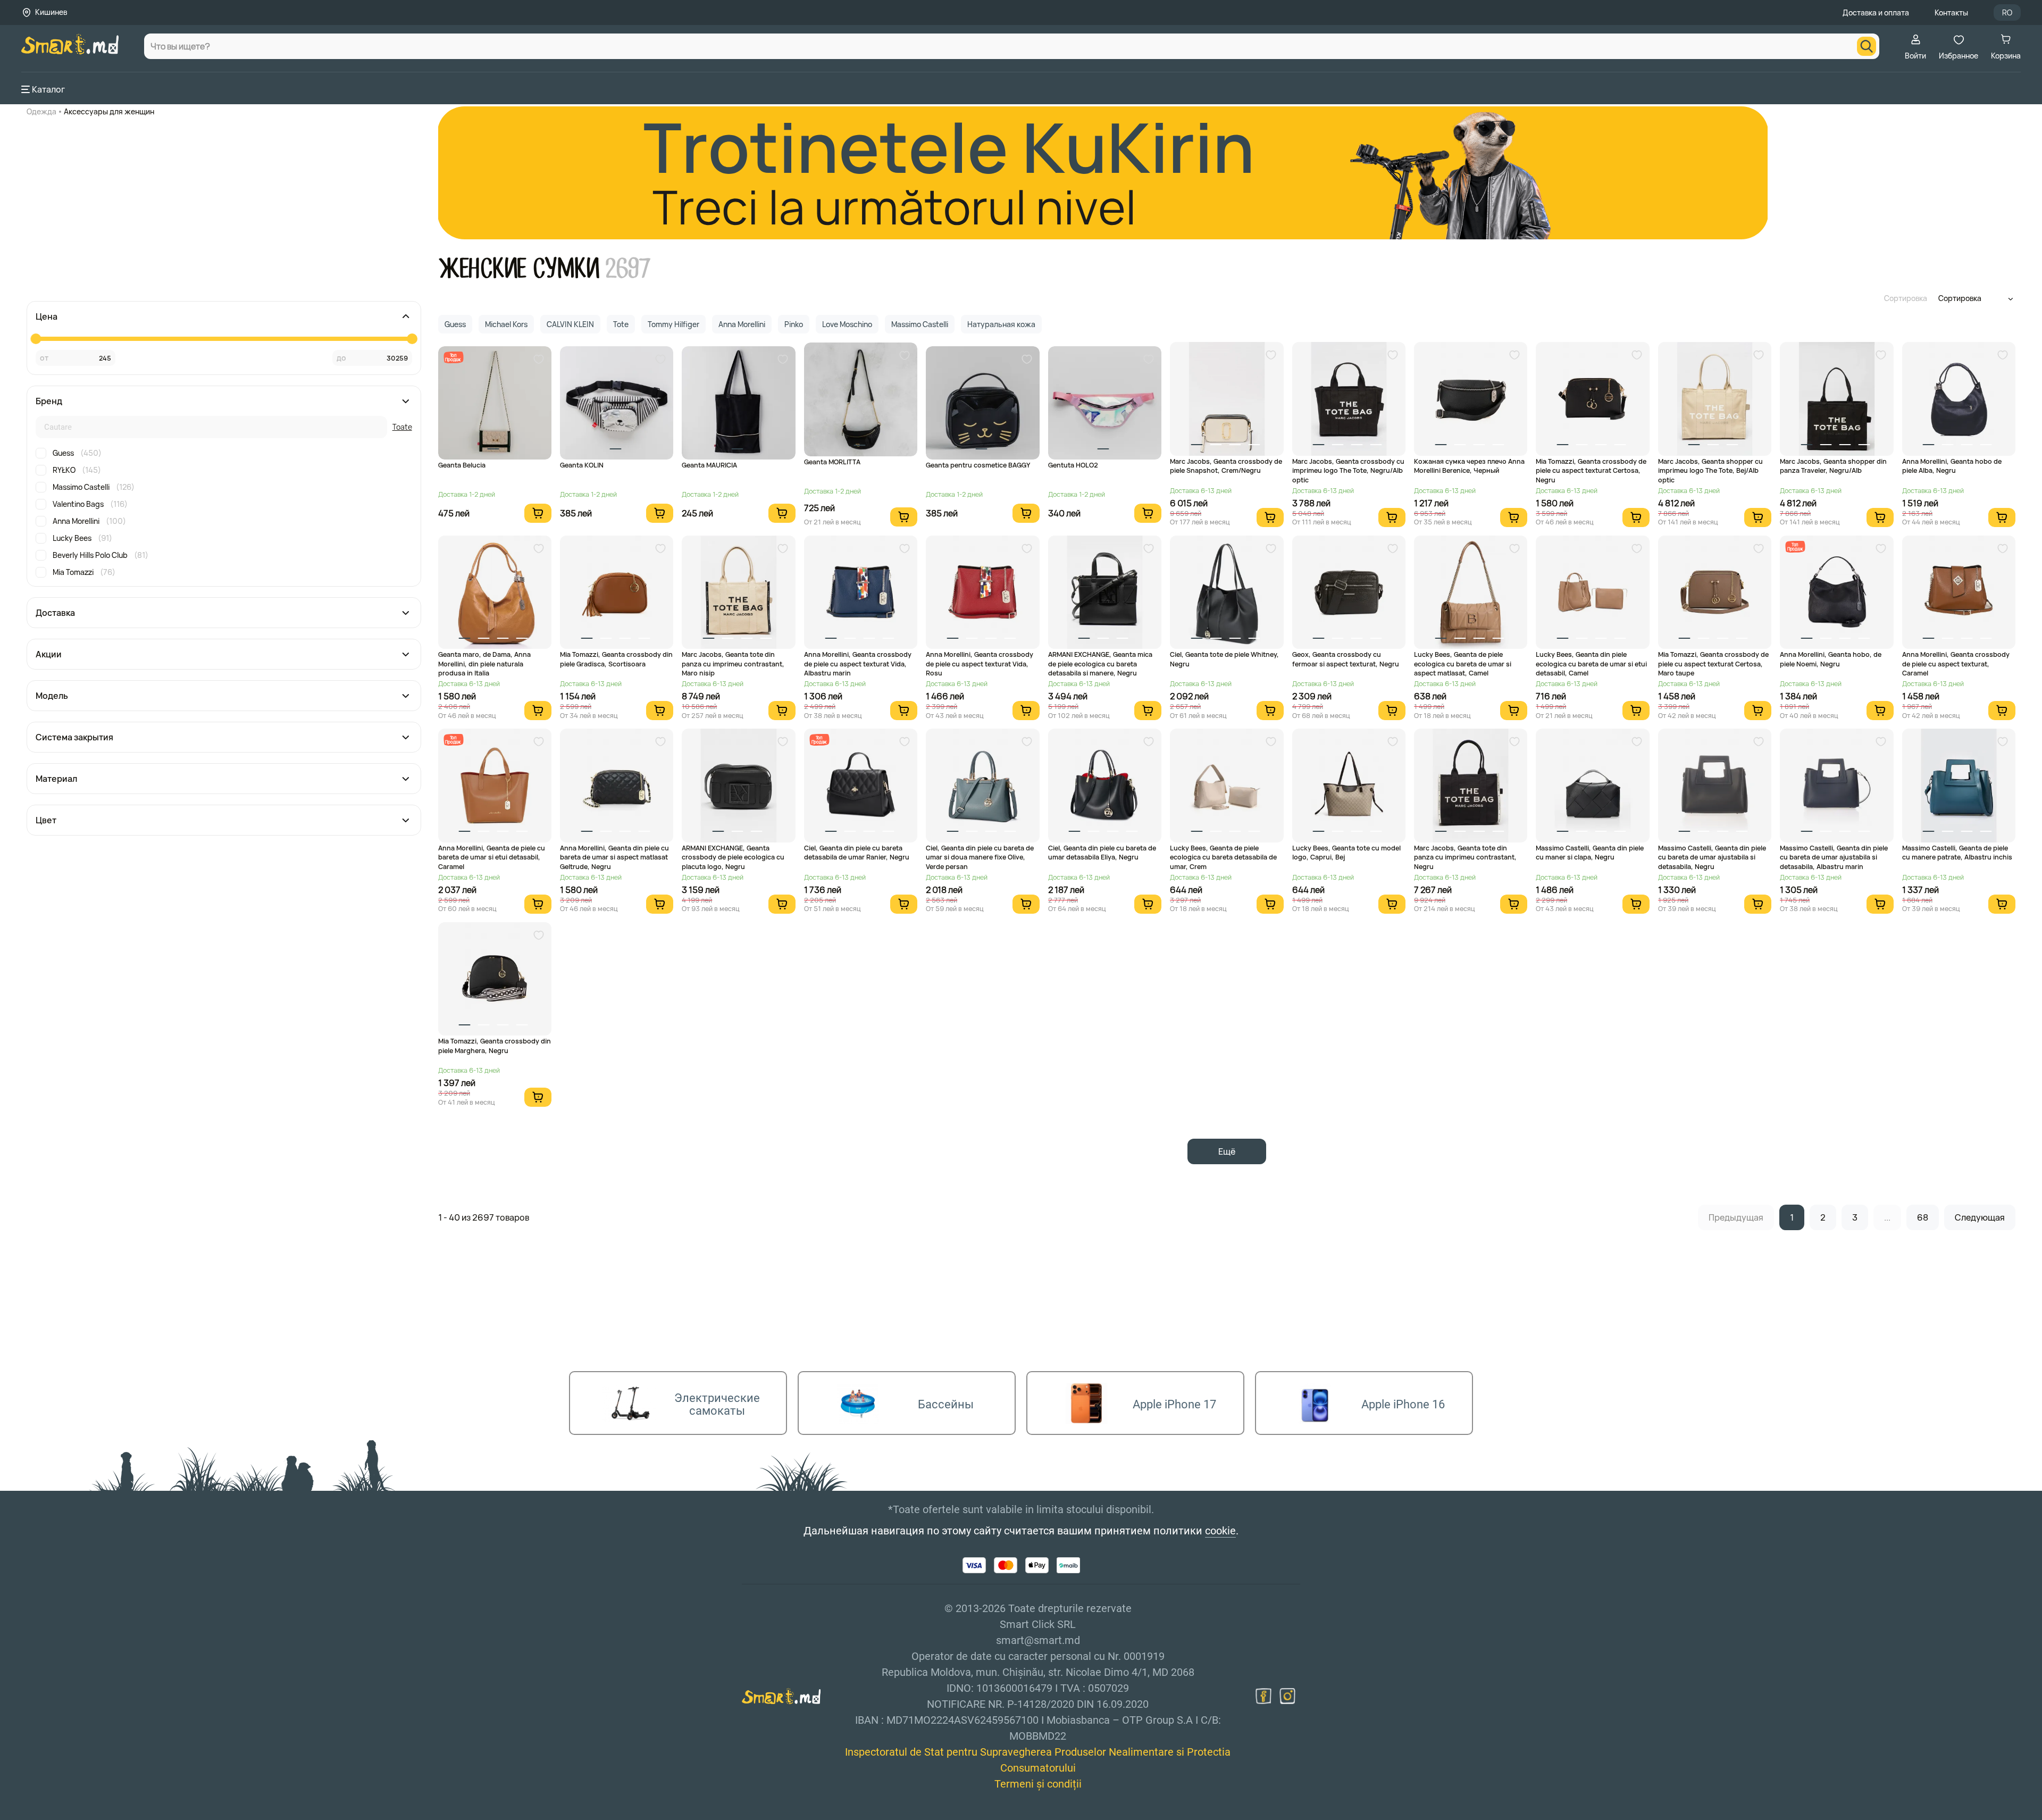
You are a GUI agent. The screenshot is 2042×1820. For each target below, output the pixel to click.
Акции (49, 654)
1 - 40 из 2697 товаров (484, 1217)
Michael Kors (506, 324)
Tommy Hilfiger (673, 324)
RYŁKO (77, 470)
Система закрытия (74, 737)
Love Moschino (847, 324)
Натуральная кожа (1001, 324)
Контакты (1951, 12)
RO (2007, 12)
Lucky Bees (82, 538)
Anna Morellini (89, 521)
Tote (621, 324)
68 (1923, 1217)
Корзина (2006, 56)
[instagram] (1287, 1696)
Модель (52, 696)
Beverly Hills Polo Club (101, 555)
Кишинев (51, 12)
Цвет (46, 820)
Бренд (49, 401)
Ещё (1227, 1151)
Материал (56, 779)
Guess (77, 453)
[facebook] (1263, 1696)
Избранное (1959, 56)
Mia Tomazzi (84, 572)
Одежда (41, 111)
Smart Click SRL (83, 1814)
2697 (628, 269)
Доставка (55, 613)
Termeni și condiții (1038, 1784)
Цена (47, 316)
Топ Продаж (453, 357)
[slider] (36, 339)
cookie (1220, 1531)
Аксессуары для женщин (109, 111)
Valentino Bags (90, 504)
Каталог (48, 89)
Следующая (1980, 1217)
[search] (1867, 46)
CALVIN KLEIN (570, 324)
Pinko (794, 324)
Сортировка (1906, 298)
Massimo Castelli (94, 487)
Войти (1915, 56)
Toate (402, 427)
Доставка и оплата (1876, 12)
